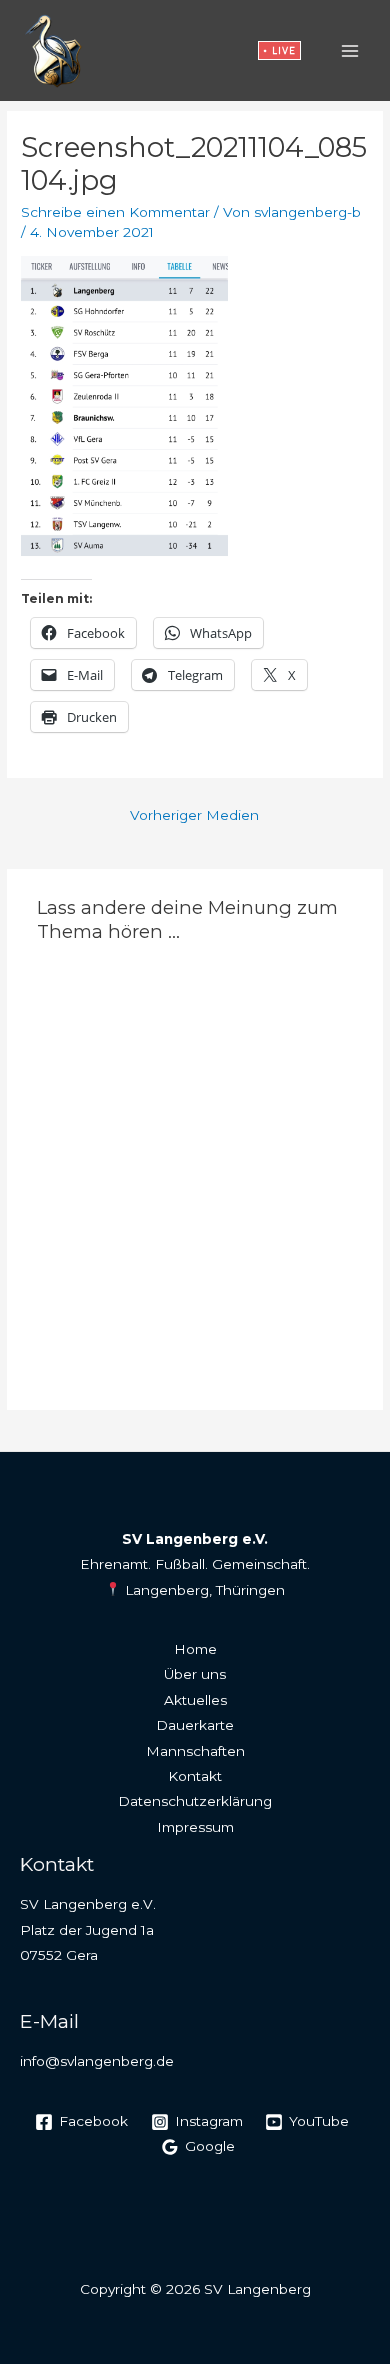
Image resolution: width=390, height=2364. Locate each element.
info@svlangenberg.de (97, 2061)
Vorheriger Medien (194, 815)
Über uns (195, 1674)
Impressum (195, 1827)
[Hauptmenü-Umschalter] (350, 50)
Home (195, 1649)
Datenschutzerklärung (195, 1801)
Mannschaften (195, 1751)
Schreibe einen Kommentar (115, 212)
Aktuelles (195, 1700)
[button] (279, 50)
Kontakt (195, 1776)
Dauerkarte (195, 1725)
